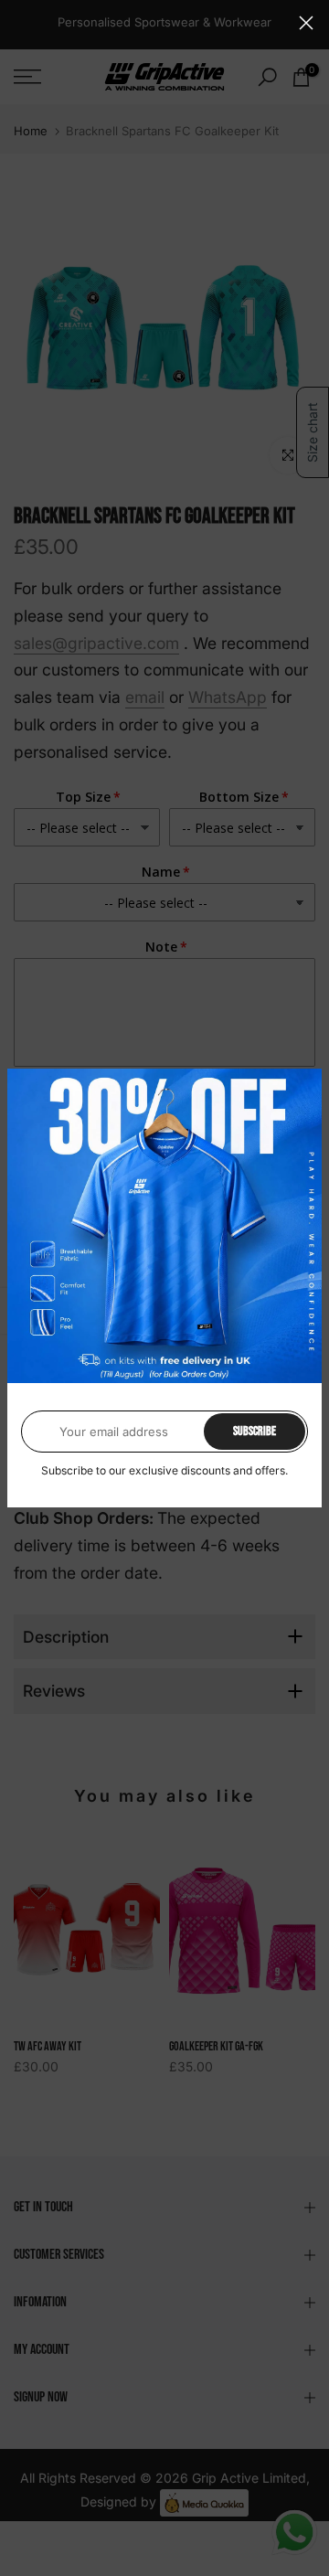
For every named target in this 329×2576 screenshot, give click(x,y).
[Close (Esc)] (306, 23)
